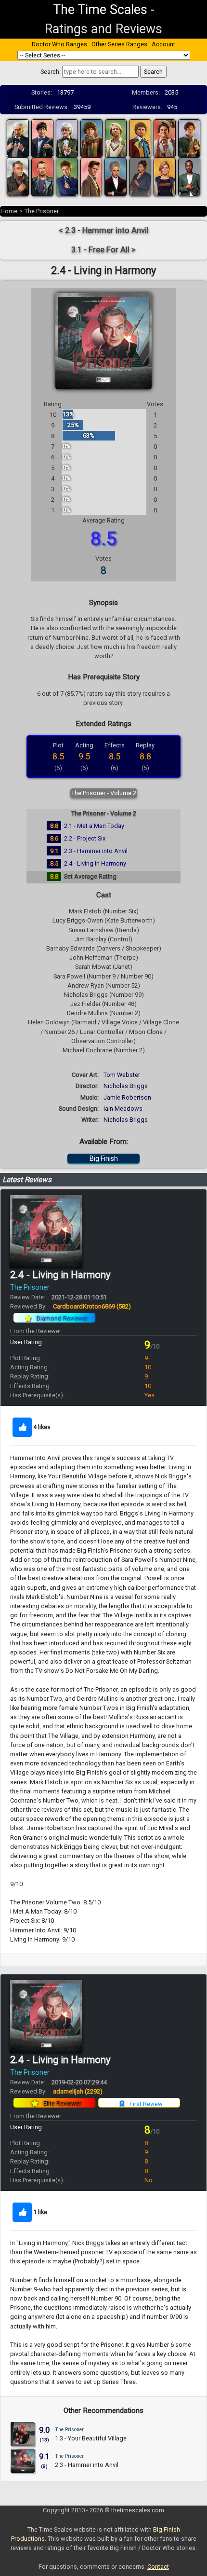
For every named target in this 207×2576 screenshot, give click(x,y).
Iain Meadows (123, 1109)
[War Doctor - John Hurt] (18, 176)
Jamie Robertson (127, 1097)
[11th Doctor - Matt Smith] (91, 176)
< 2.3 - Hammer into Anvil (104, 230)
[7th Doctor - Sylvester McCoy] (165, 138)
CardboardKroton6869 (92, 1306)
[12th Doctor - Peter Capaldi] (116, 176)
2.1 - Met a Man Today (94, 826)
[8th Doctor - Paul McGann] (189, 138)
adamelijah (78, 2091)
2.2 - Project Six (85, 838)
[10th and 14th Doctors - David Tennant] (67, 176)
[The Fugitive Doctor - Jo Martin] (140, 176)
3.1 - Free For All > (103, 250)
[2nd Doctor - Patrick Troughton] (42, 138)
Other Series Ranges (119, 44)
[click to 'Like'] (22, 1427)
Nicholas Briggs (126, 1086)
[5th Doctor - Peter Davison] (116, 138)
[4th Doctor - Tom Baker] (91, 138)
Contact (158, 2567)
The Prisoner (42, 211)
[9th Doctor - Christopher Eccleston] (42, 176)
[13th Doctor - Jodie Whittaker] (165, 176)
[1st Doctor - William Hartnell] (18, 138)
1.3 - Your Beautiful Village (91, 2438)
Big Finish (104, 1158)
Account (163, 44)
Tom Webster (122, 1075)
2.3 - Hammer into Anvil (96, 851)
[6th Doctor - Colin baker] (140, 138)
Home (9, 211)
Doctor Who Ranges (59, 44)
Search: (51, 72)
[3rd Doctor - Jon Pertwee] (67, 138)
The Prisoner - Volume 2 (104, 793)
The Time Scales (100, 10)
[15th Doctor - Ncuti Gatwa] (189, 176)
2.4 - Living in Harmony (95, 863)
